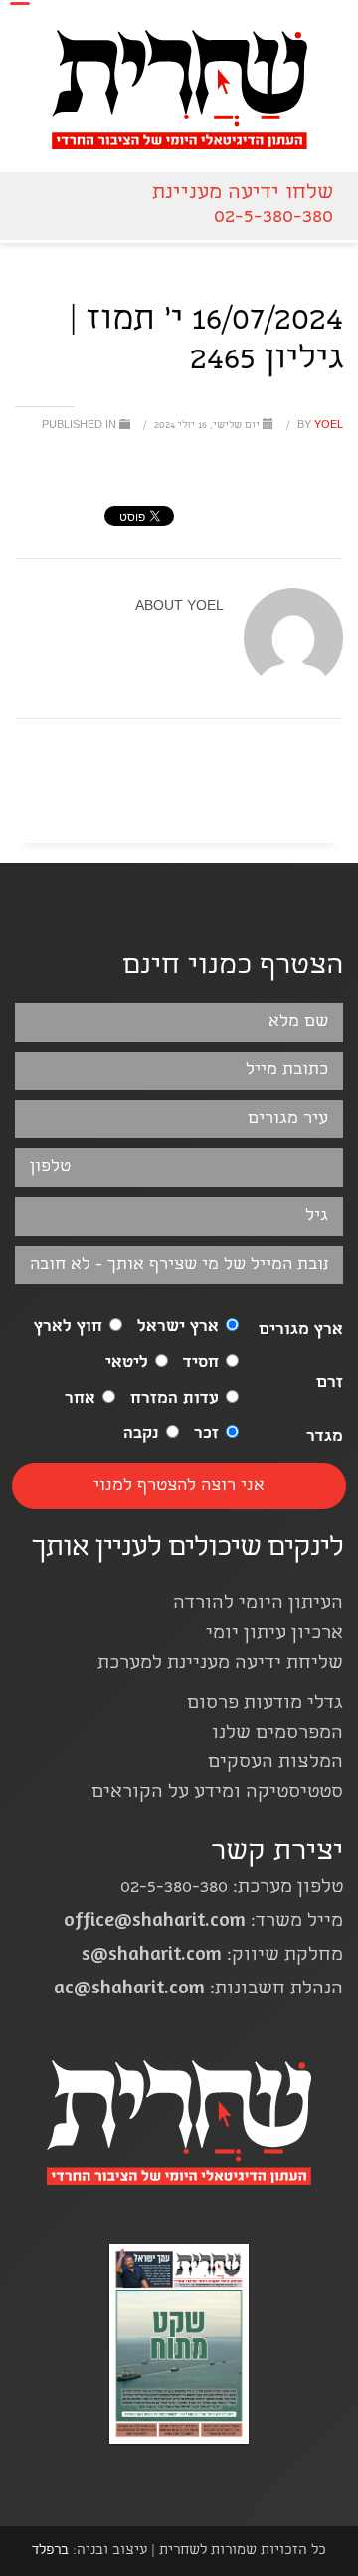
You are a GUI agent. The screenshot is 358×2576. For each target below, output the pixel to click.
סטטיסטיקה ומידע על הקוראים (217, 1794)
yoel (319, 426)
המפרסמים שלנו (277, 1734)
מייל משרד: (203, 1922)
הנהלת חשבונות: (198, 1990)
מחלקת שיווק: (212, 1956)
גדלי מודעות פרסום (265, 1704)
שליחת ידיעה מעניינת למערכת (220, 1664)
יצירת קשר (277, 1854)
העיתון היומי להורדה (258, 1605)
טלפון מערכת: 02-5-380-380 (232, 1888)
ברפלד (50, 2551)
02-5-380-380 (273, 218)
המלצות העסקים (275, 1764)
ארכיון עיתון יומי (274, 1635)
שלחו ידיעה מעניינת (243, 194)
